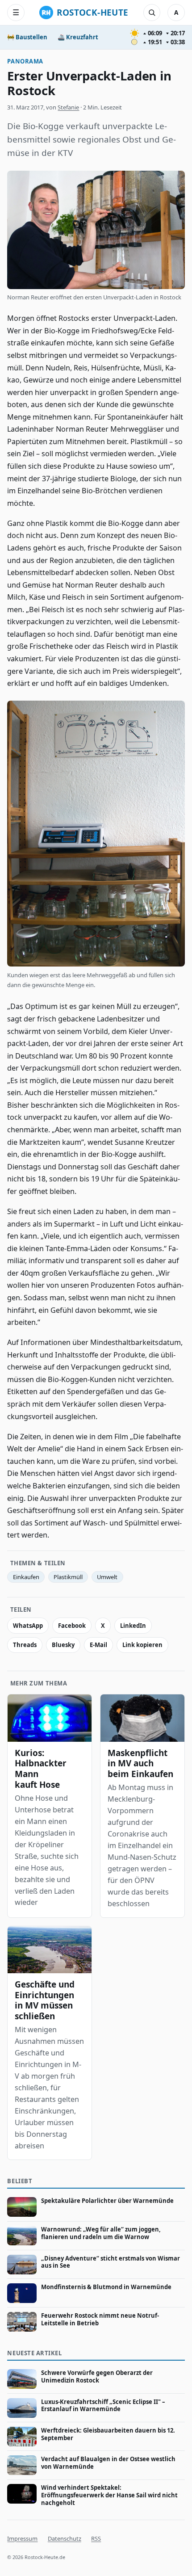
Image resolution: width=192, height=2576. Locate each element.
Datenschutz (65, 2538)
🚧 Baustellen (27, 37)
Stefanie (68, 107)
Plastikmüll (68, 1577)
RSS (96, 2538)
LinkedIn (133, 1626)
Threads (25, 1645)
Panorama (25, 61)
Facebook (72, 1626)
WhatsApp (28, 1626)
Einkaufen (26, 1577)
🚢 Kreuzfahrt (78, 37)
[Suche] (152, 13)
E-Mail (98, 1645)
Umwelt (107, 1577)
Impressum (22, 2538)
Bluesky (63, 1645)
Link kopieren (142, 1645)
